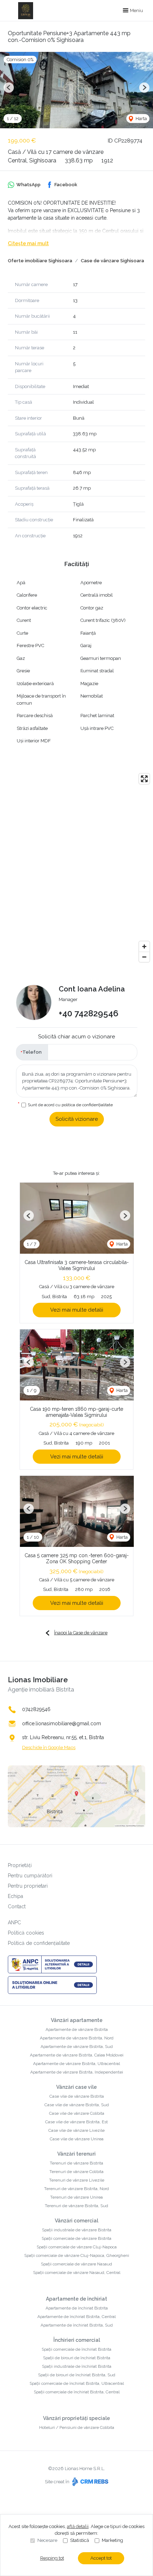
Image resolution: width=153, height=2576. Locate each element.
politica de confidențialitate (87, 1105)
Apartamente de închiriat (76, 2299)
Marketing (112, 2540)
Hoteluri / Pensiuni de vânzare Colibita (77, 2427)
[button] (9, 88)
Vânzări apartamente (77, 2020)
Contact (17, 1907)
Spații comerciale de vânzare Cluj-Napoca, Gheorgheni (77, 2255)
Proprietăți (20, 1865)
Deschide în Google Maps (49, 1747)
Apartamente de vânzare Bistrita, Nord (77, 2038)
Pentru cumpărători (30, 1876)
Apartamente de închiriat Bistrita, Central (76, 2317)
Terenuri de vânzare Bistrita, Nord (76, 2189)
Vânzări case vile (76, 2087)
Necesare (47, 2540)
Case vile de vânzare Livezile (76, 2130)
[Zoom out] (144, 957)
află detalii (78, 2526)
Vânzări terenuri (76, 2154)
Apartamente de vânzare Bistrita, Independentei (77, 2072)
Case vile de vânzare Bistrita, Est (76, 2122)
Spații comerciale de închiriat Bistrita (76, 2349)
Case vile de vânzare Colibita (77, 2113)
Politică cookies (26, 1933)
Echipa (15, 1896)
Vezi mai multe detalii (77, 1310)
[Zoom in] (144, 946)
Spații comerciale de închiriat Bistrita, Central (77, 2392)
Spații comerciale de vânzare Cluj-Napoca (77, 2247)
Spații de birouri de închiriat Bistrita (77, 2358)
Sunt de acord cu (70, 1105)
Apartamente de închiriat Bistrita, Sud (77, 2325)
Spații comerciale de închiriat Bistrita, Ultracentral (77, 2383)
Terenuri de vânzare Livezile (77, 2180)
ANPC (14, 1922)
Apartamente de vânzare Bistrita (77, 2029)
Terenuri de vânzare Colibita (76, 2172)
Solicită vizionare (77, 1119)
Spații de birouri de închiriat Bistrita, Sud (77, 2375)
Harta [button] (141, 119)
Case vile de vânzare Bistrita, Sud (77, 2105)
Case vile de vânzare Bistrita (77, 2096)
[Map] (76, 868)
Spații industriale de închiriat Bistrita (77, 2366)
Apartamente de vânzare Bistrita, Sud (77, 2047)
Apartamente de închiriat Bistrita (77, 2308)
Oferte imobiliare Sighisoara (40, 261)
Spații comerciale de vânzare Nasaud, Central (77, 2273)
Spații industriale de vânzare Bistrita (77, 2230)
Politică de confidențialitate (39, 1943)
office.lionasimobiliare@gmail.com (62, 1723)
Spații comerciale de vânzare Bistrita (76, 2238)
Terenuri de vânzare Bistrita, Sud (76, 2206)
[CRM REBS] (89, 2482)
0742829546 (36, 1709)
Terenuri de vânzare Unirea (76, 2197)
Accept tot (101, 2558)
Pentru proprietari (28, 1886)
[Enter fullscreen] (144, 779)
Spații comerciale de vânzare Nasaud (76, 2264)
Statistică (80, 2540)
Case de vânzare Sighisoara (112, 261)
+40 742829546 (89, 1013)
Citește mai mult (28, 243)
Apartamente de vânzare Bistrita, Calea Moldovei (77, 2055)
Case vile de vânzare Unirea (77, 2139)
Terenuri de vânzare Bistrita (76, 2163)
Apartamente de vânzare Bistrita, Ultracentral (76, 2064)
